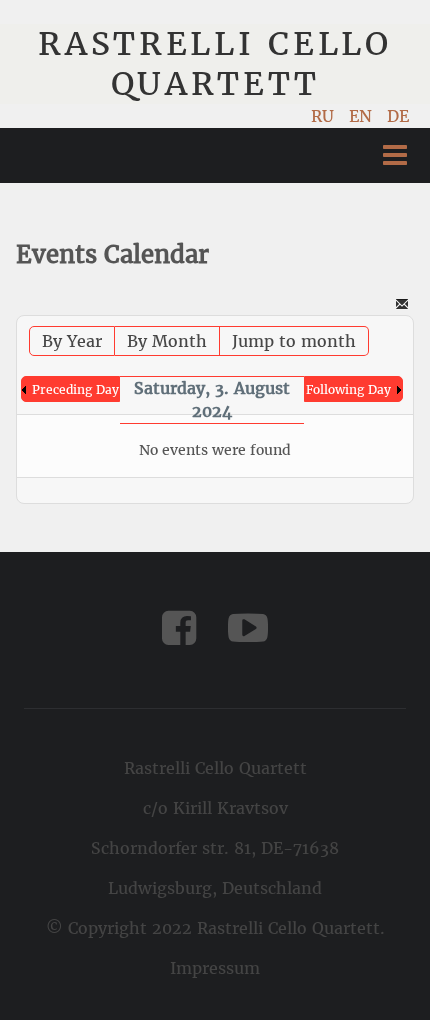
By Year (72, 341)
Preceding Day (75, 389)
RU (325, 116)
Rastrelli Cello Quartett (214, 64)
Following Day (348, 389)
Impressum (215, 968)
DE (398, 116)
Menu (395, 155)
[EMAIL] (402, 306)
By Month (167, 341)
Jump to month (294, 341)
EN (363, 116)
